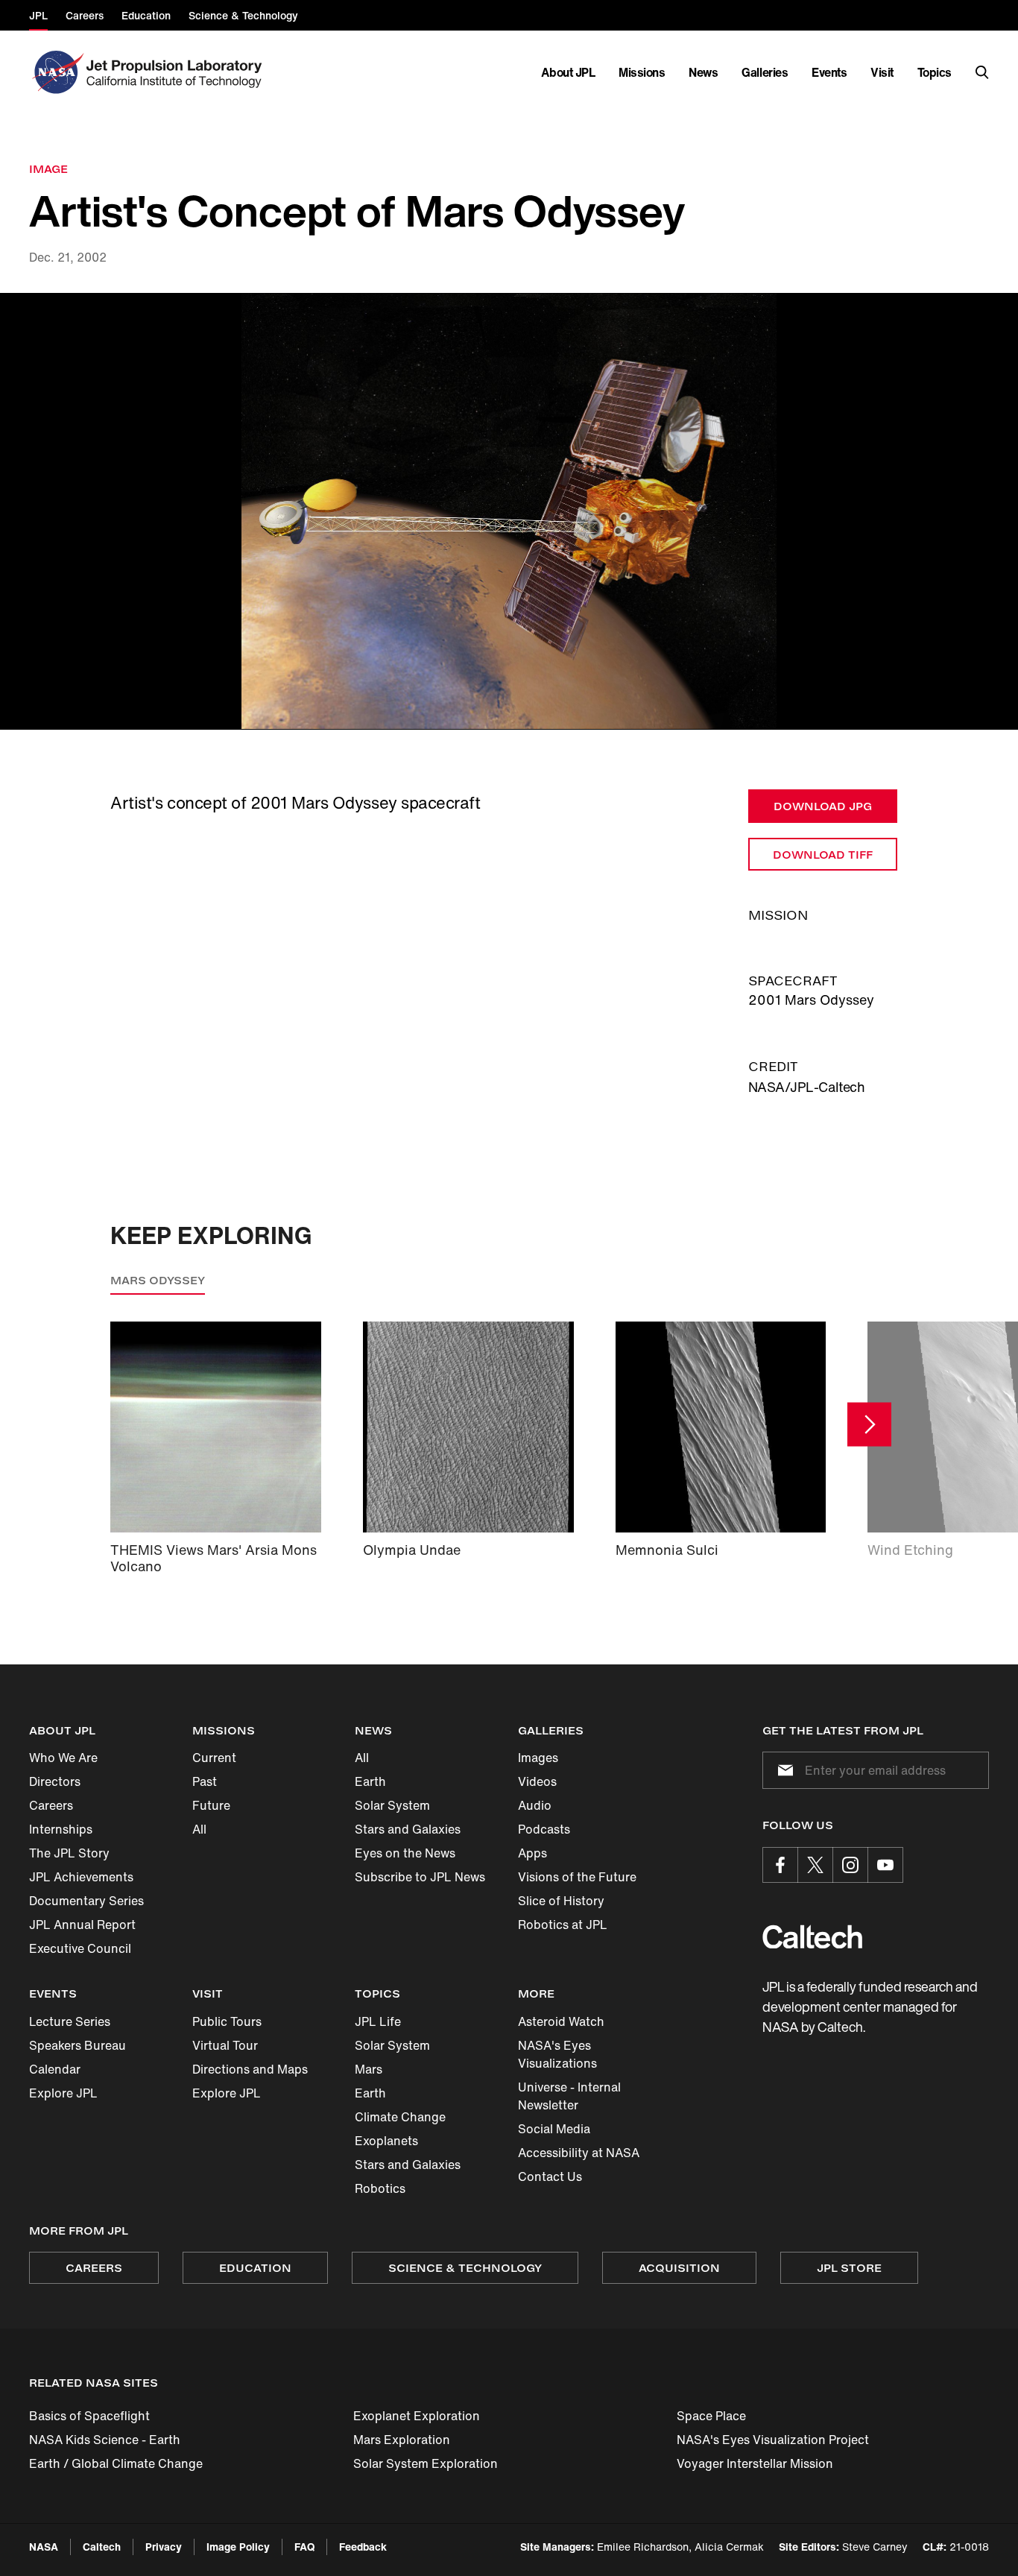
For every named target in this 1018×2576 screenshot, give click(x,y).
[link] (509, 512)
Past (205, 1781)
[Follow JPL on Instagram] (850, 1865)
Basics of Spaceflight (89, 2416)
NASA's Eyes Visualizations (557, 2054)
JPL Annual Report (82, 1925)
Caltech (102, 2547)
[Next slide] (869, 1424)
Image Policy (238, 2547)
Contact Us (550, 2176)
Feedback (363, 2547)
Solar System (392, 1805)
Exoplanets (386, 2141)
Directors (55, 1781)
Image (48, 169)
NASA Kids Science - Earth (105, 2440)
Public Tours (227, 2021)
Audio (535, 1805)
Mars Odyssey (158, 1280)
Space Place (711, 2416)
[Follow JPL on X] (815, 1865)
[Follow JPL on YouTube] (885, 1865)
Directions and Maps (250, 2069)
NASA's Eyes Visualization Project (773, 2440)
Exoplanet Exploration (417, 2416)
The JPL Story (69, 1853)
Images (538, 1758)
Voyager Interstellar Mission (755, 2463)
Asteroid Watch (561, 2021)
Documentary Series (86, 1901)
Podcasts (544, 1829)
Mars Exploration (402, 2440)
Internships (61, 1829)
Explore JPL (63, 2093)
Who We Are (63, 1758)
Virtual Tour (225, 2045)
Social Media (554, 2129)
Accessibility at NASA (579, 2153)
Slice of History (561, 1901)
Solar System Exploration (426, 2463)
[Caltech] (812, 1937)
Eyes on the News (405, 1853)
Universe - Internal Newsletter (569, 2096)
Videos (537, 1781)
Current (214, 1758)
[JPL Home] (177, 72)
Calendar (55, 2069)
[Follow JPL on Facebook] (780, 1865)
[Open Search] (982, 72)
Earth (370, 1781)
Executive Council (80, 1948)
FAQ (304, 2547)
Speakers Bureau (78, 2045)
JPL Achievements (81, 1877)
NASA (44, 2547)
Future (211, 1805)
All (199, 1829)
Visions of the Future (577, 1877)
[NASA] (56, 72)
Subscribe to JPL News (420, 1877)
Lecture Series (70, 2021)
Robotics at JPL (563, 1925)
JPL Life (378, 2021)
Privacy (164, 2547)
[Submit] (783, 1770)
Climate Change (400, 2117)
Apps (532, 1853)
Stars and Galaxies (408, 1829)
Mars (369, 2069)
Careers (51, 1805)
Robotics (380, 2188)
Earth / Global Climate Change (116, 2463)
